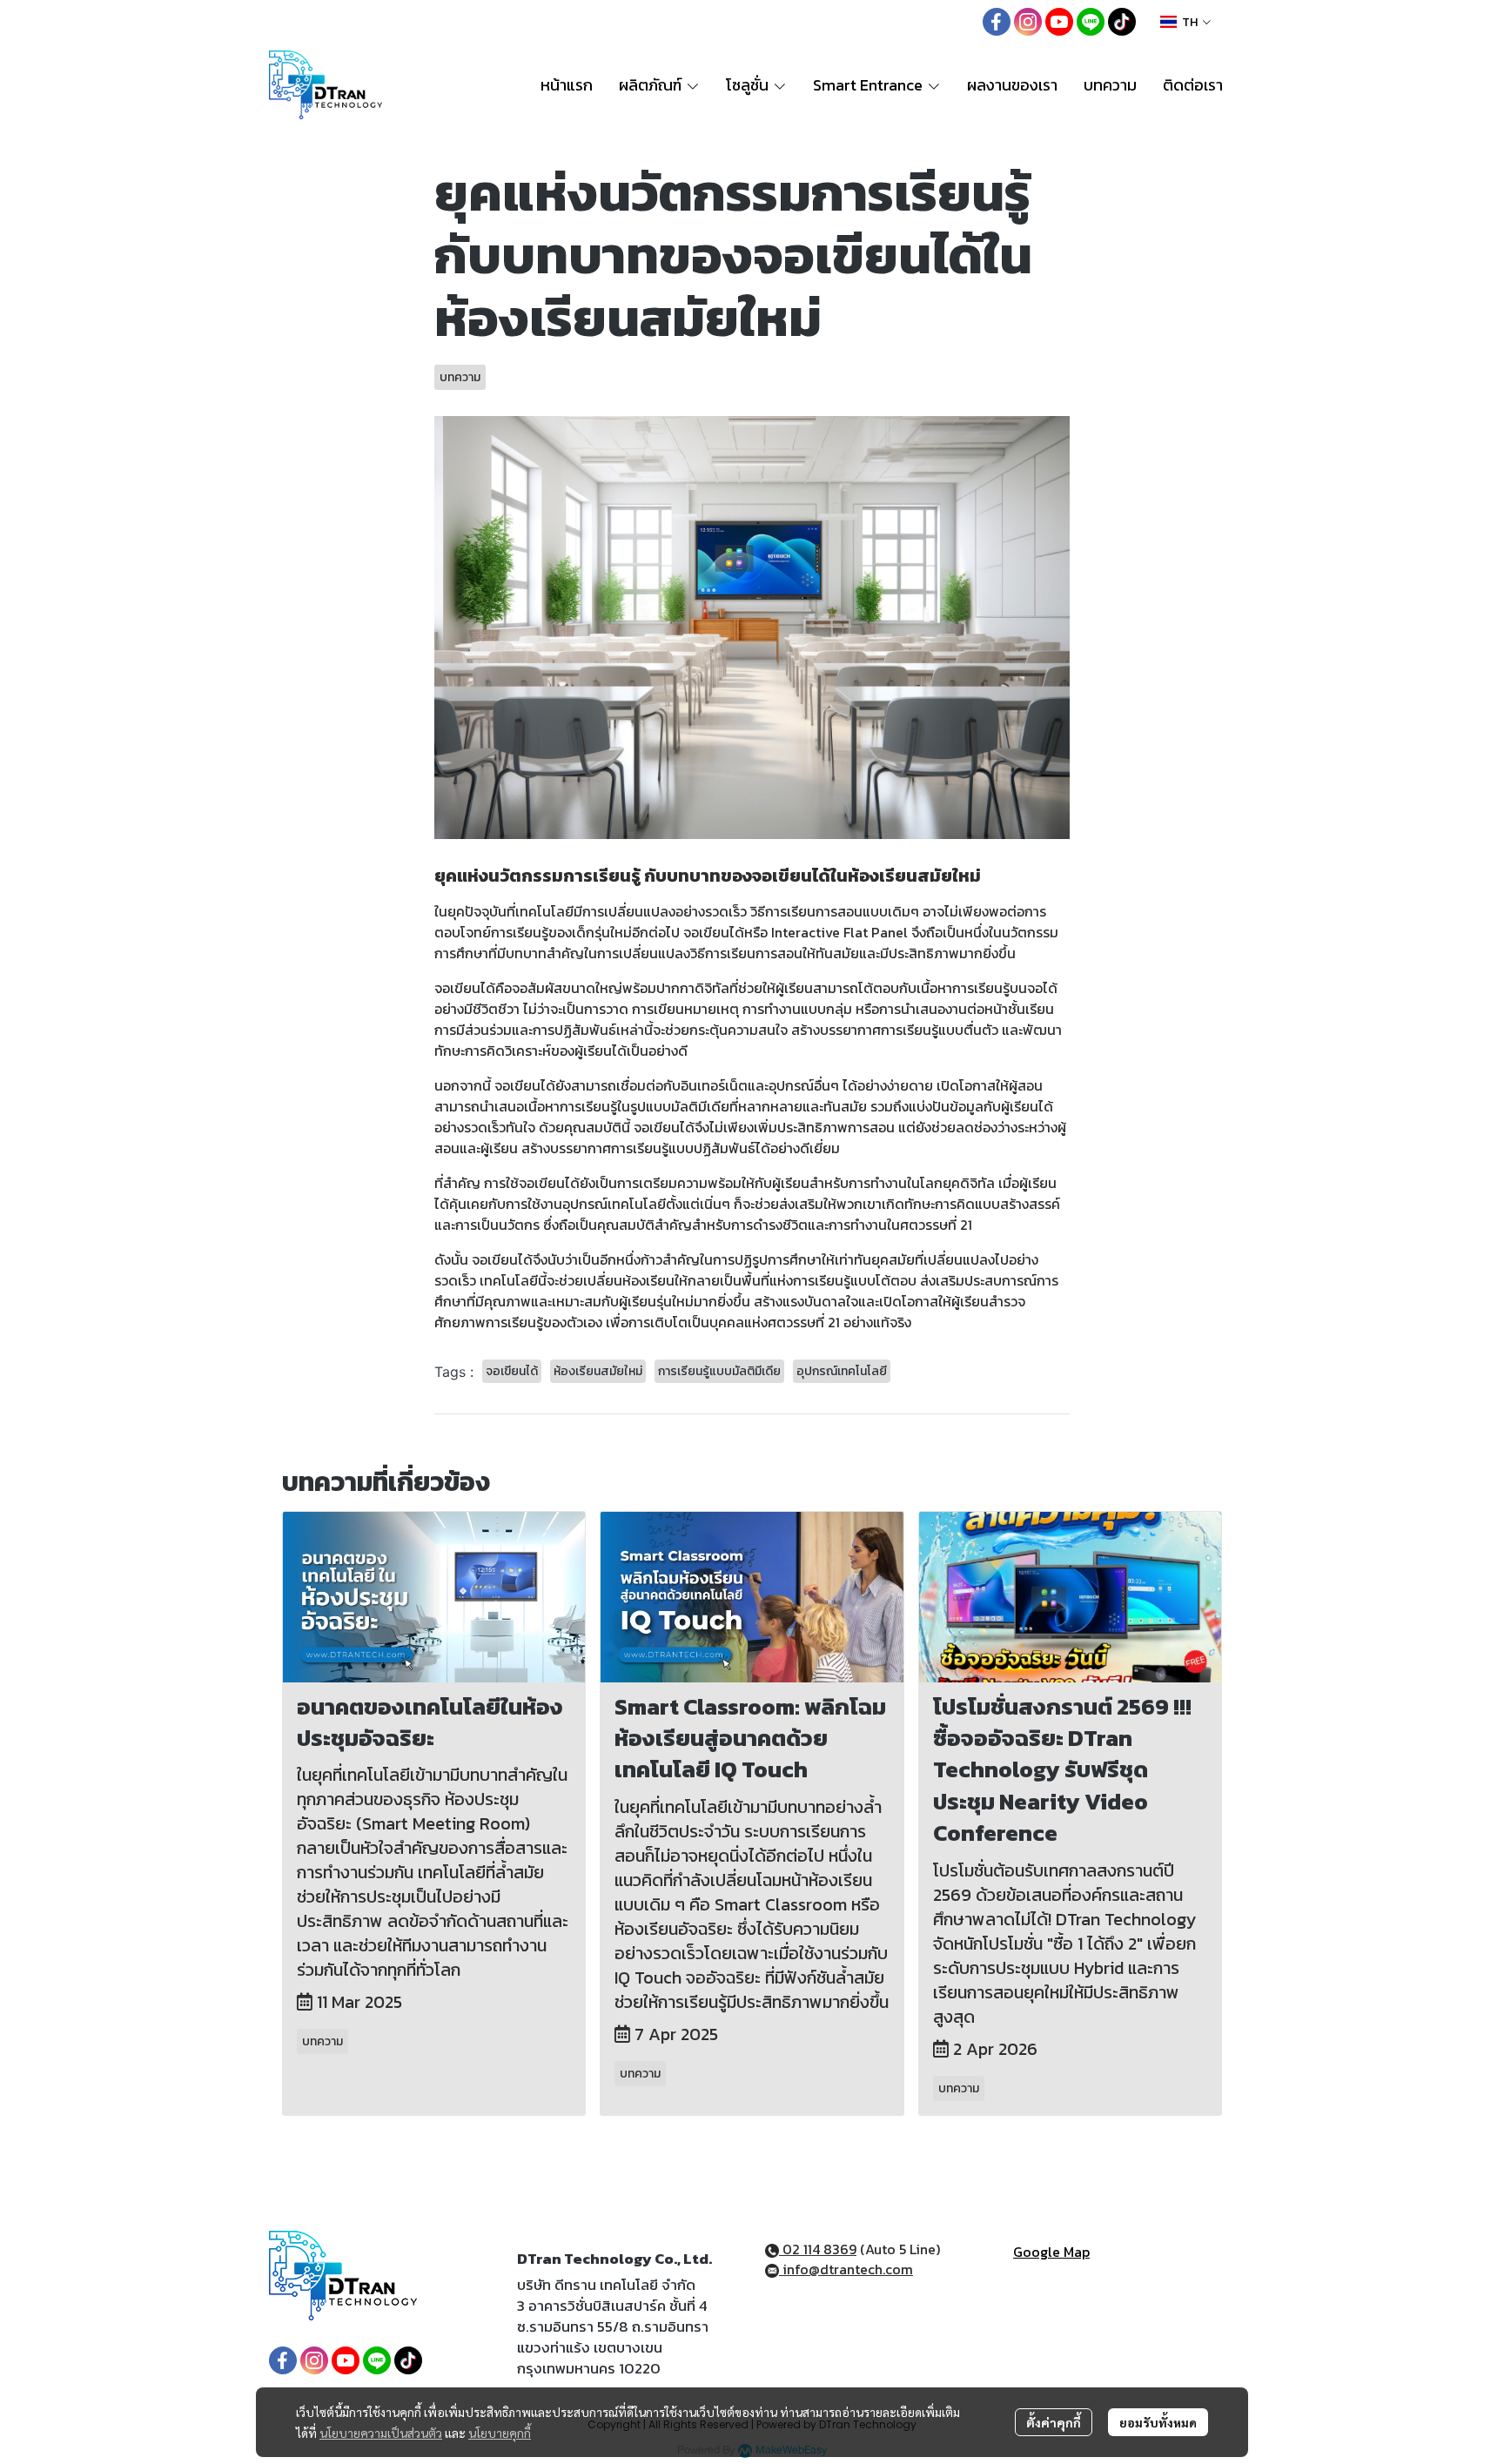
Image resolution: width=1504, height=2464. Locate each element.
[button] (1185, 22)
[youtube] (1059, 22)
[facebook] (997, 22)
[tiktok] (1122, 22)
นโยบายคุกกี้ (500, 2433)
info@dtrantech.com (846, 2269)
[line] (1091, 22)
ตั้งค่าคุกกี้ (1054, 2422)
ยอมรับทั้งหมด (1158, 2422)
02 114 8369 (818, 2249)
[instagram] (1028, 22)
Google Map (1051, 2252)
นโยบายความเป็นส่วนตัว (381, 2433)
